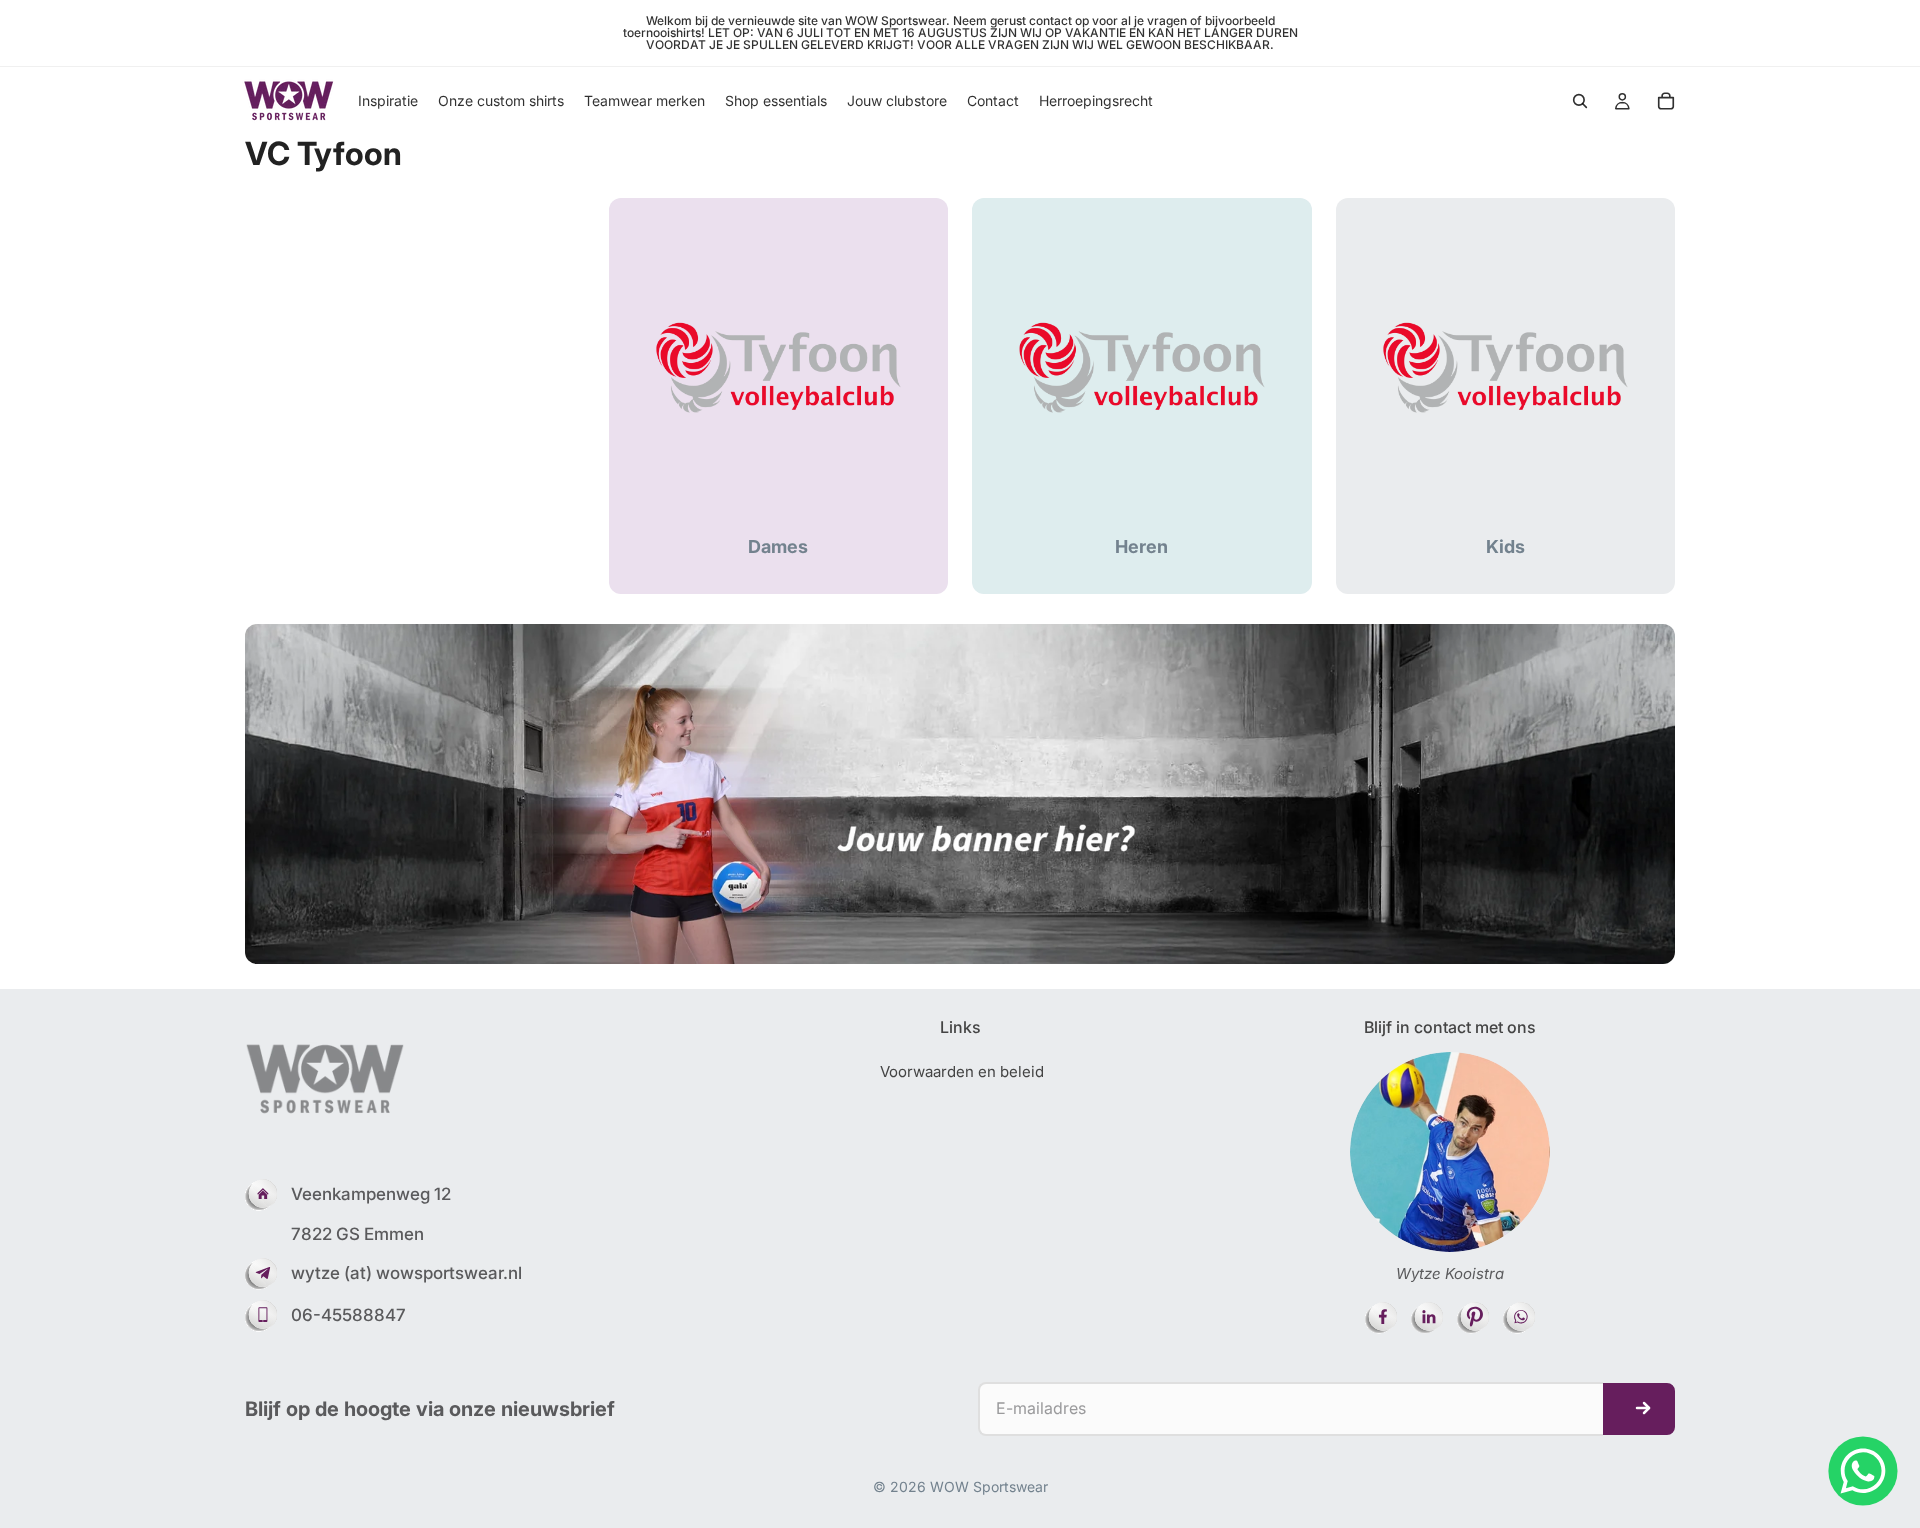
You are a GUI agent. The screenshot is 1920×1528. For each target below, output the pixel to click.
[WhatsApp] (1863, 1471)
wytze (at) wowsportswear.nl (406, 1273)
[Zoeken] (1580, 101)
